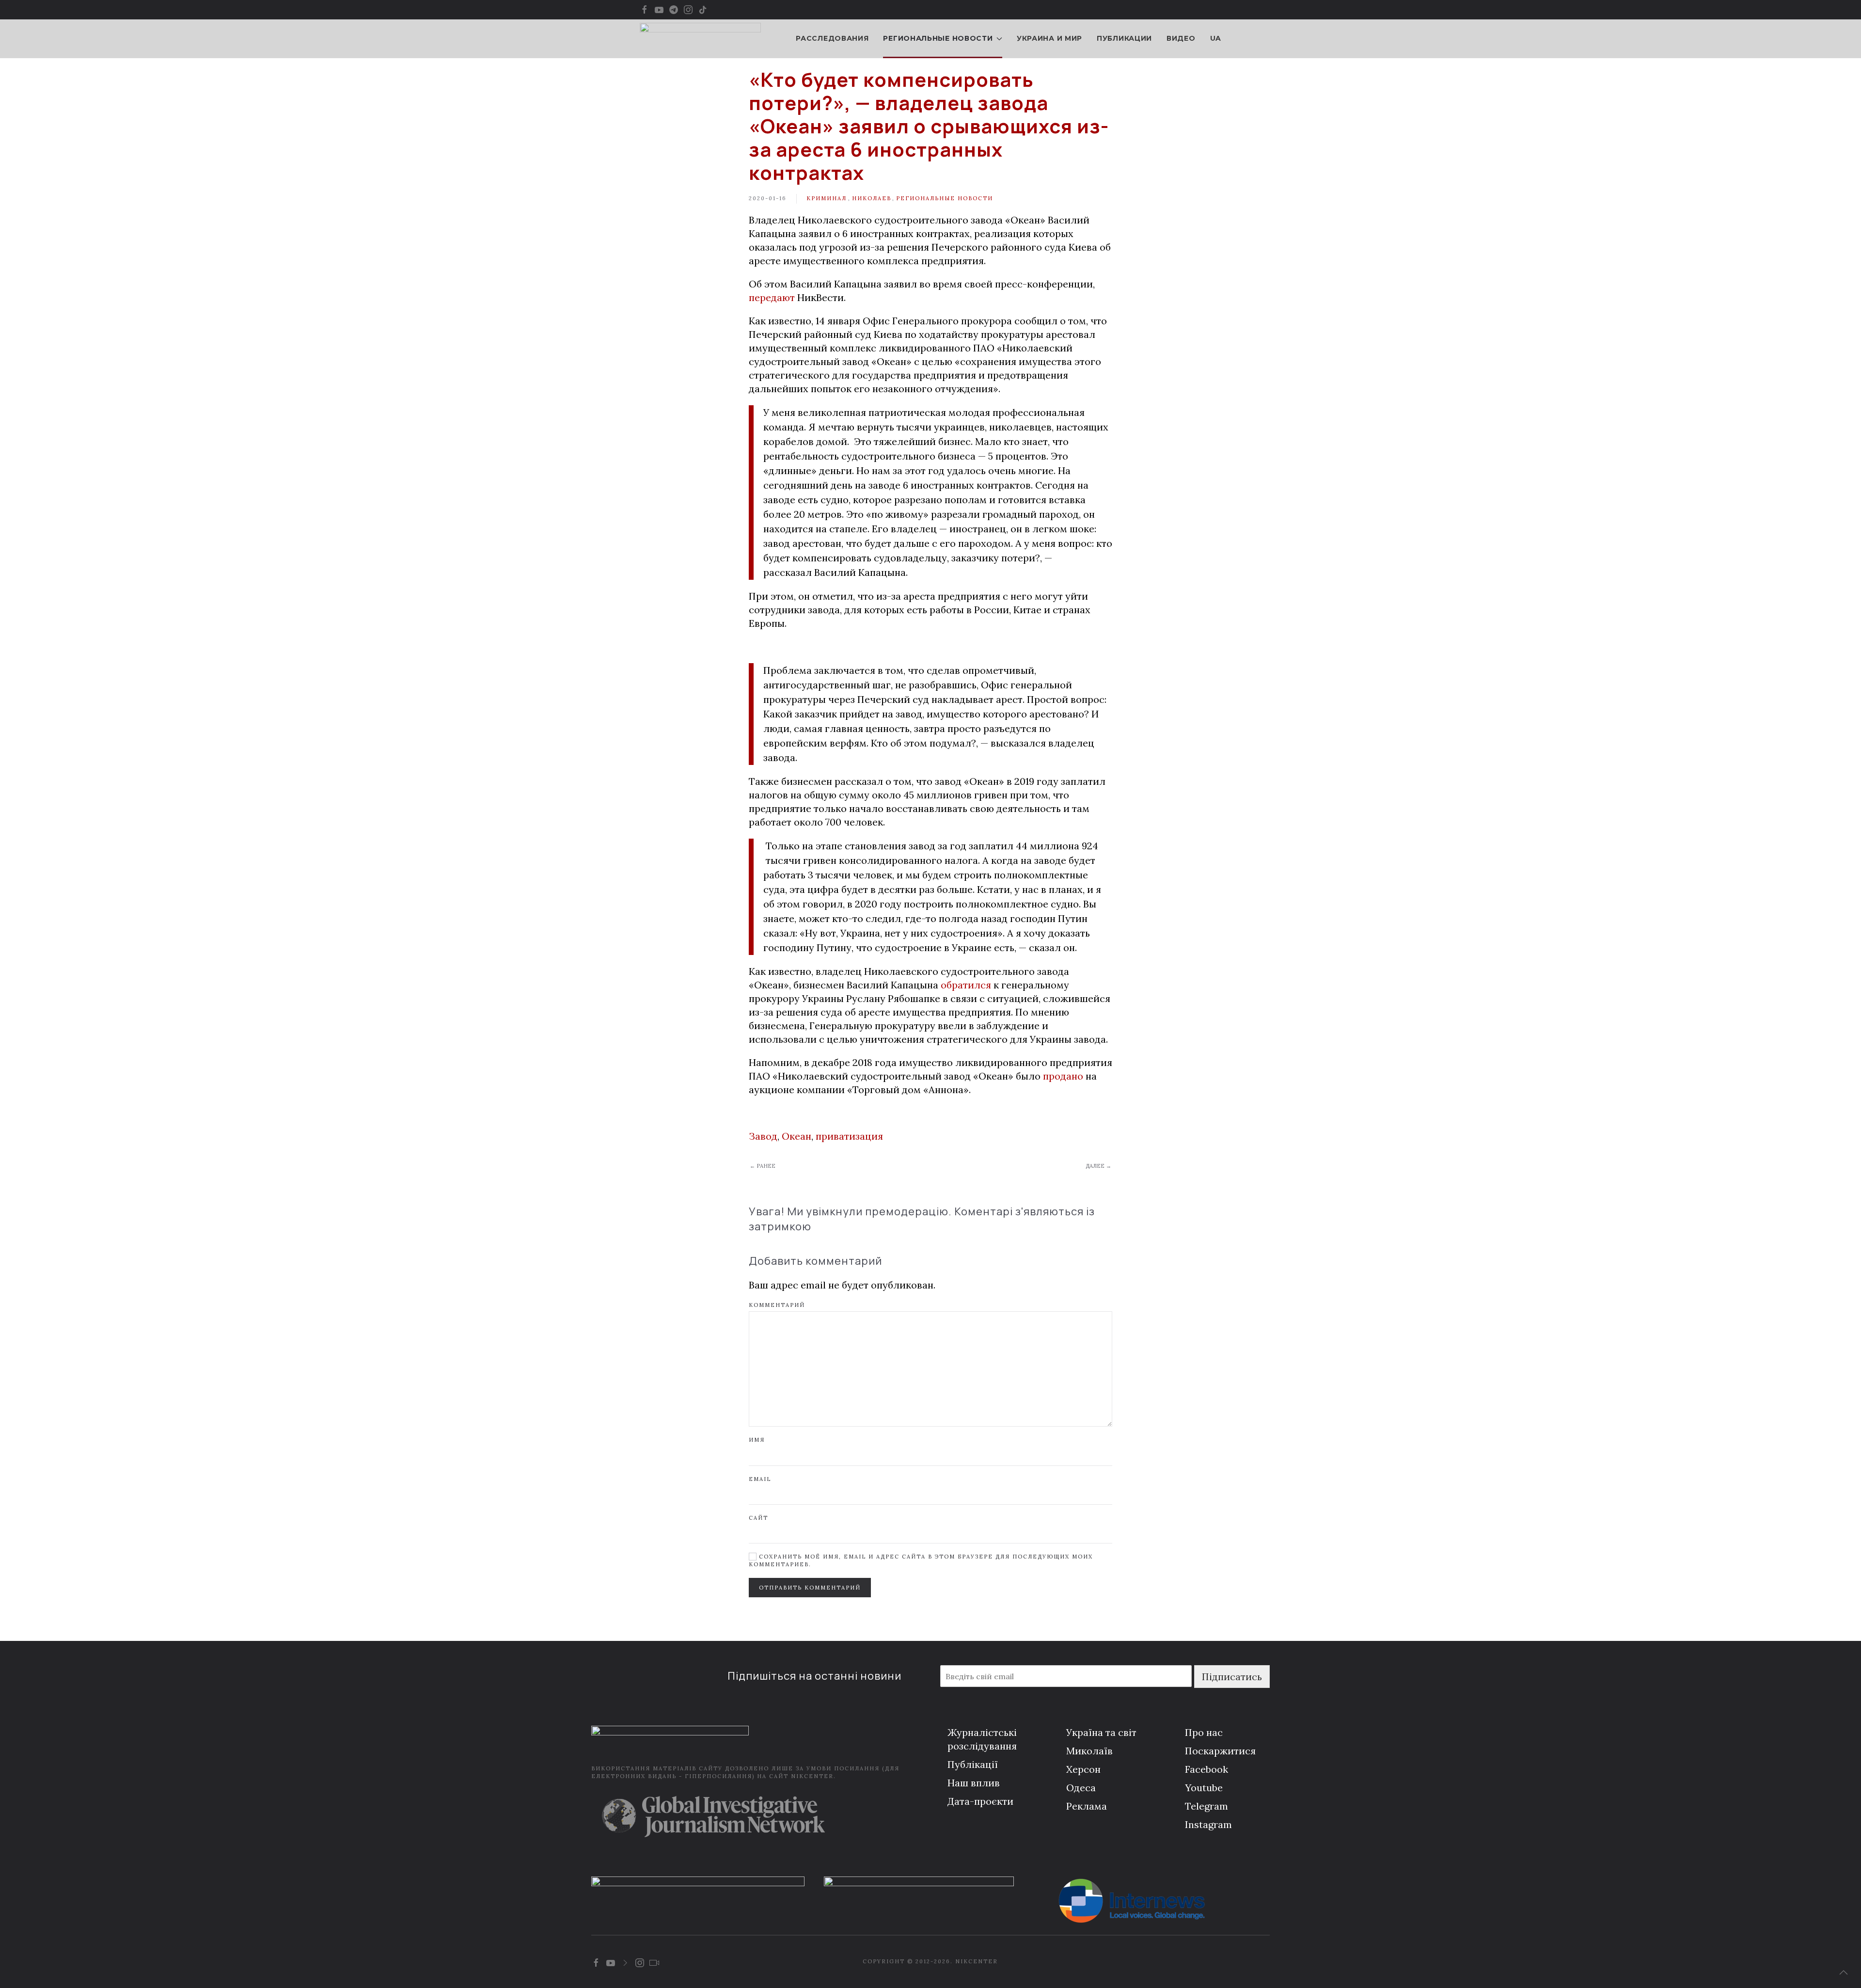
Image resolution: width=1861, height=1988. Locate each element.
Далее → (1098, 1166)
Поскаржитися (1220, 1751)
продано (1063, 1076)
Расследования (832, 38)
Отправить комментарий (810, 1588)
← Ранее (763, 1166)
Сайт (758, 1518)
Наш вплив (974, 1783)
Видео (1181, 38)
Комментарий (777, 1305)
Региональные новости (945, 198)
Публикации (1124, 38)
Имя (757, 1440)
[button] (1844, 1972)
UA (1216, 38)
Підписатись (1232, 1677)
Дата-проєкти (980, 1801)
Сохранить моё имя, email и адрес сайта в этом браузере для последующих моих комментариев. (921, 1560)
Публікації (973, 1764)
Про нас (1204, 1732)
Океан (796, 1136)
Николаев (872, 198)
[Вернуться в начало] (700, 39)
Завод (763, 1136)
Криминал (827, 198)
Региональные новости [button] (938, 38)
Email (760, 1479)
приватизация (849, 1136)
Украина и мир (1049, 38)
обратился (966, 985)
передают (773, 297)
